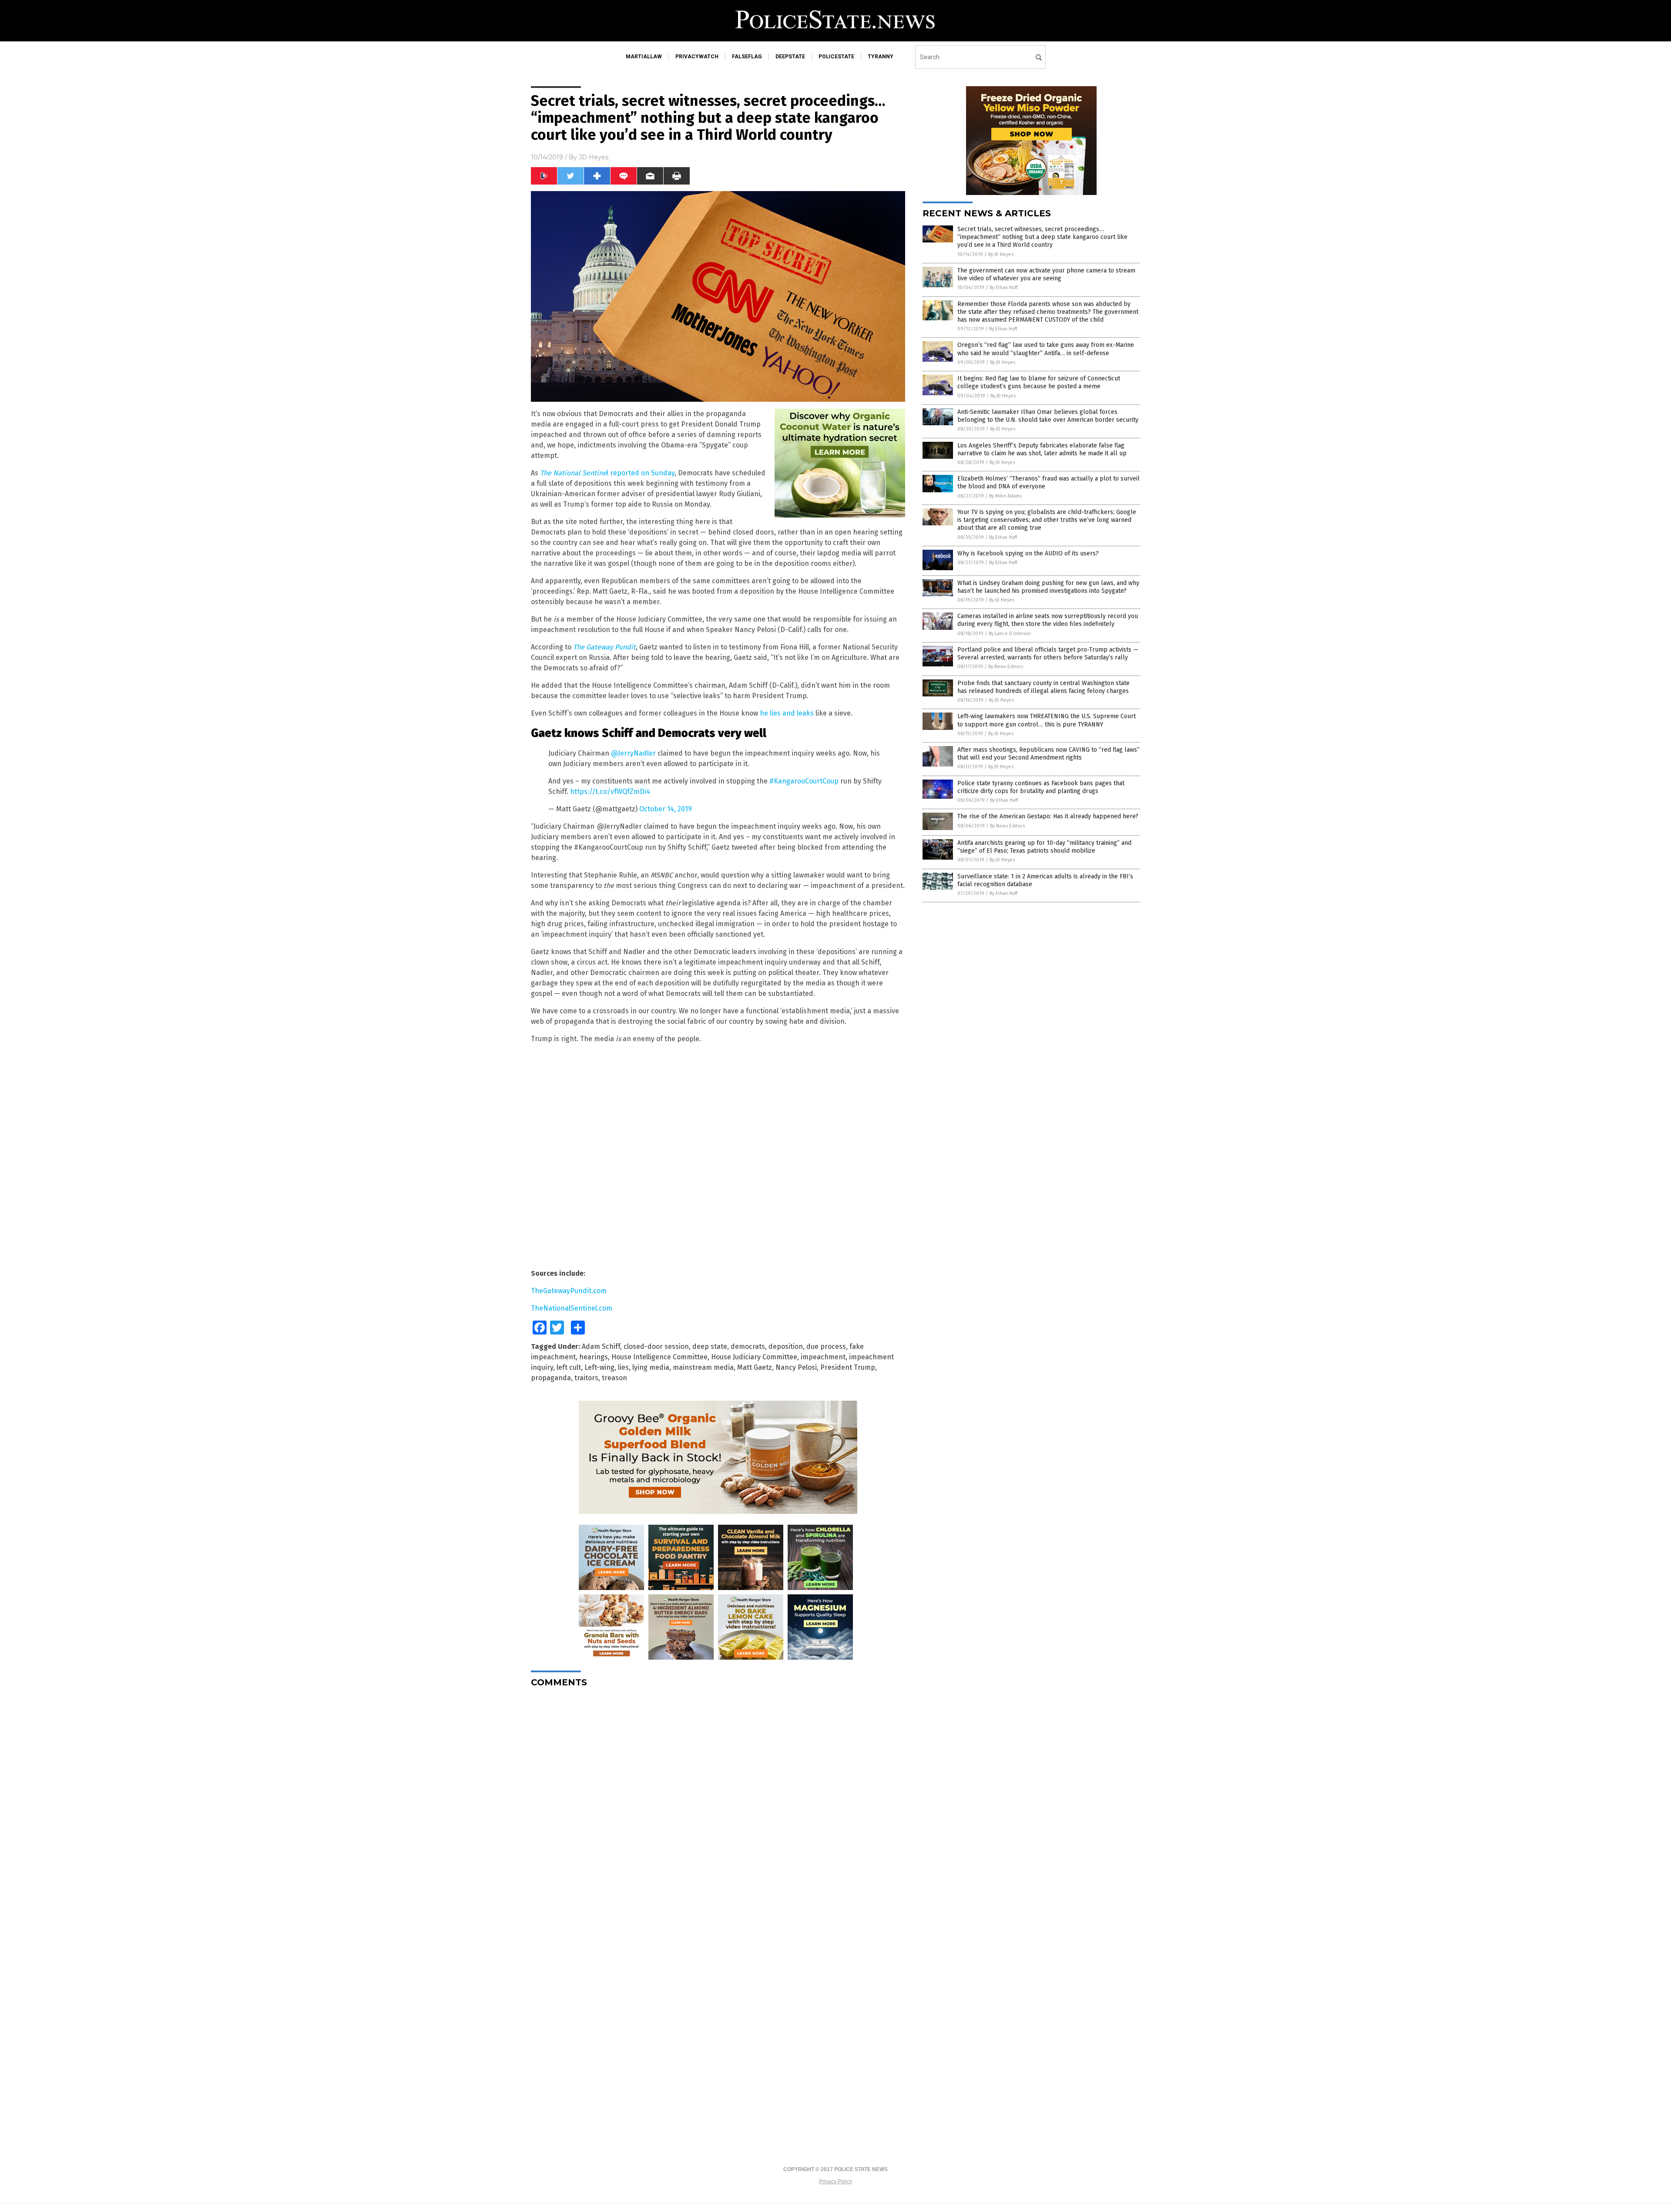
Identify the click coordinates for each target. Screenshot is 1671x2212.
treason (614, 1378)
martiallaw (644, 57)
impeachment (823, 1357)
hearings (594, 1357)
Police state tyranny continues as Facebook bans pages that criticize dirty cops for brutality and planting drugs (1041, 787)
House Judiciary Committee (754, 1357)
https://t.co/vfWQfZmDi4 (610, 792)
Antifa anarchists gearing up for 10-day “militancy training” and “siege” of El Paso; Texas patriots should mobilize (1044, 847)
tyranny (881, 57)
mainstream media (703, 1367)
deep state (710, 1346)
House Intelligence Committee (659, 1357)
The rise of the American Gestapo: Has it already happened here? (1048, 816)
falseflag (747, 57)
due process (826, 1346)
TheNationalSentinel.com (572, 1308)
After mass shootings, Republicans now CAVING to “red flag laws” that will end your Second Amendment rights (1049, 754)
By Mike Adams (1005, 496)
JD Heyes (594, 157)
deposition (786, 1346)
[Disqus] (718, 1803)
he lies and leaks (787, 713)
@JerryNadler (633, 753)
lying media (651, 1367)
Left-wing (599, 1367)
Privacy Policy (835, 2182)
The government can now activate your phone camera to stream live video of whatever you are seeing (1046, 274)
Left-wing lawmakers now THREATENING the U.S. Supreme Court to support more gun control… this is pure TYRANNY (1047, 720)
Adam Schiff (601, 1346)
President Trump (848, 1367)
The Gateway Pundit (604, 647)
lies (623, 1367)
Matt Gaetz (755, 1367)
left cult (569, 1367)
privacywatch (697, 57)
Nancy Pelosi (796, 1367)
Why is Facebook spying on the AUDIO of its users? (1028, 553)
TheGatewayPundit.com (569, 1291)
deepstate (790, 57)
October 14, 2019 (666, 809)
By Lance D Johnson (1010, 634)
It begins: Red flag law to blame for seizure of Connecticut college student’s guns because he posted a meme (1039, 382)
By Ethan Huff (1003, 287)
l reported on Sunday (607, 473)
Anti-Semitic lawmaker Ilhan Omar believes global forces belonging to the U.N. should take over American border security (1048, 416)
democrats (748, 1346)
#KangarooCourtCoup (804, 781)
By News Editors (1006, 667)
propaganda (551, 1378)
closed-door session (656, 1346)
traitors (586, 1378)
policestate (836, 57)
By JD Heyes (1001, 254)
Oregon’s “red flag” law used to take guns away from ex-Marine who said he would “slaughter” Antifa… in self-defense (1046, 349)
